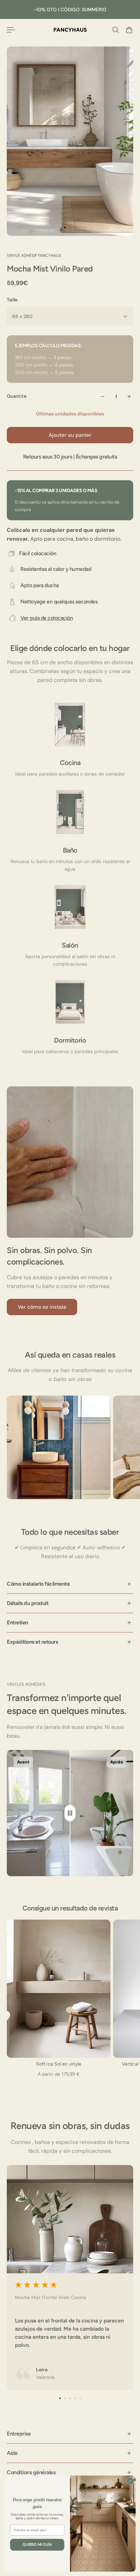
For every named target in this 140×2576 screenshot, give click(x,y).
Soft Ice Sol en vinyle (59, 2064)
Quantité (17, 396)
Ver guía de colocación (47, 618)
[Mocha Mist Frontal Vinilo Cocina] (70, 2278)
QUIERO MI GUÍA (37, 2545)
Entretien (17, 1622)
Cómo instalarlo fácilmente (38, 1584)
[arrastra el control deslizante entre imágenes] (70, 1813)
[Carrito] (129, 30)
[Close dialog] (130, 2481)
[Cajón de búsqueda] (116, 30)
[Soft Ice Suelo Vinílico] (59, 1989)
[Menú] (11, 30)
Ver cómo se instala (42, 1307)
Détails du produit (28, 1603)
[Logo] (70, 30)
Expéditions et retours (32, 1642)
